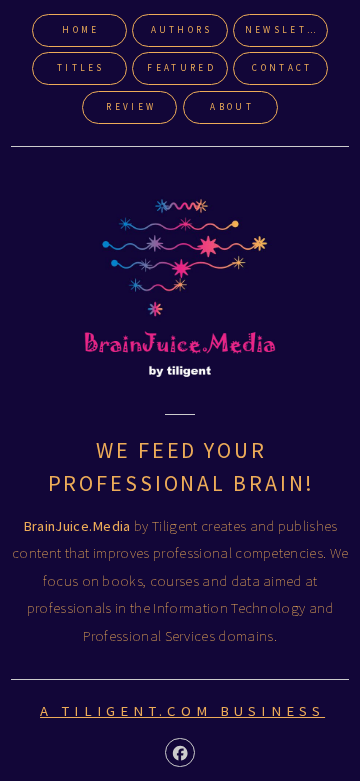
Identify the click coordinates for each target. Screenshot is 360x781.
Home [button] (80, 30)
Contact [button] (282, 68)
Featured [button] (181, 68)
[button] (179, 752)
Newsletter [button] (286, 30)
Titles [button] (81, 68)
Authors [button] (182, 30)
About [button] (232, 107)
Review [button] (131, 107)
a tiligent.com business (182, 711)
